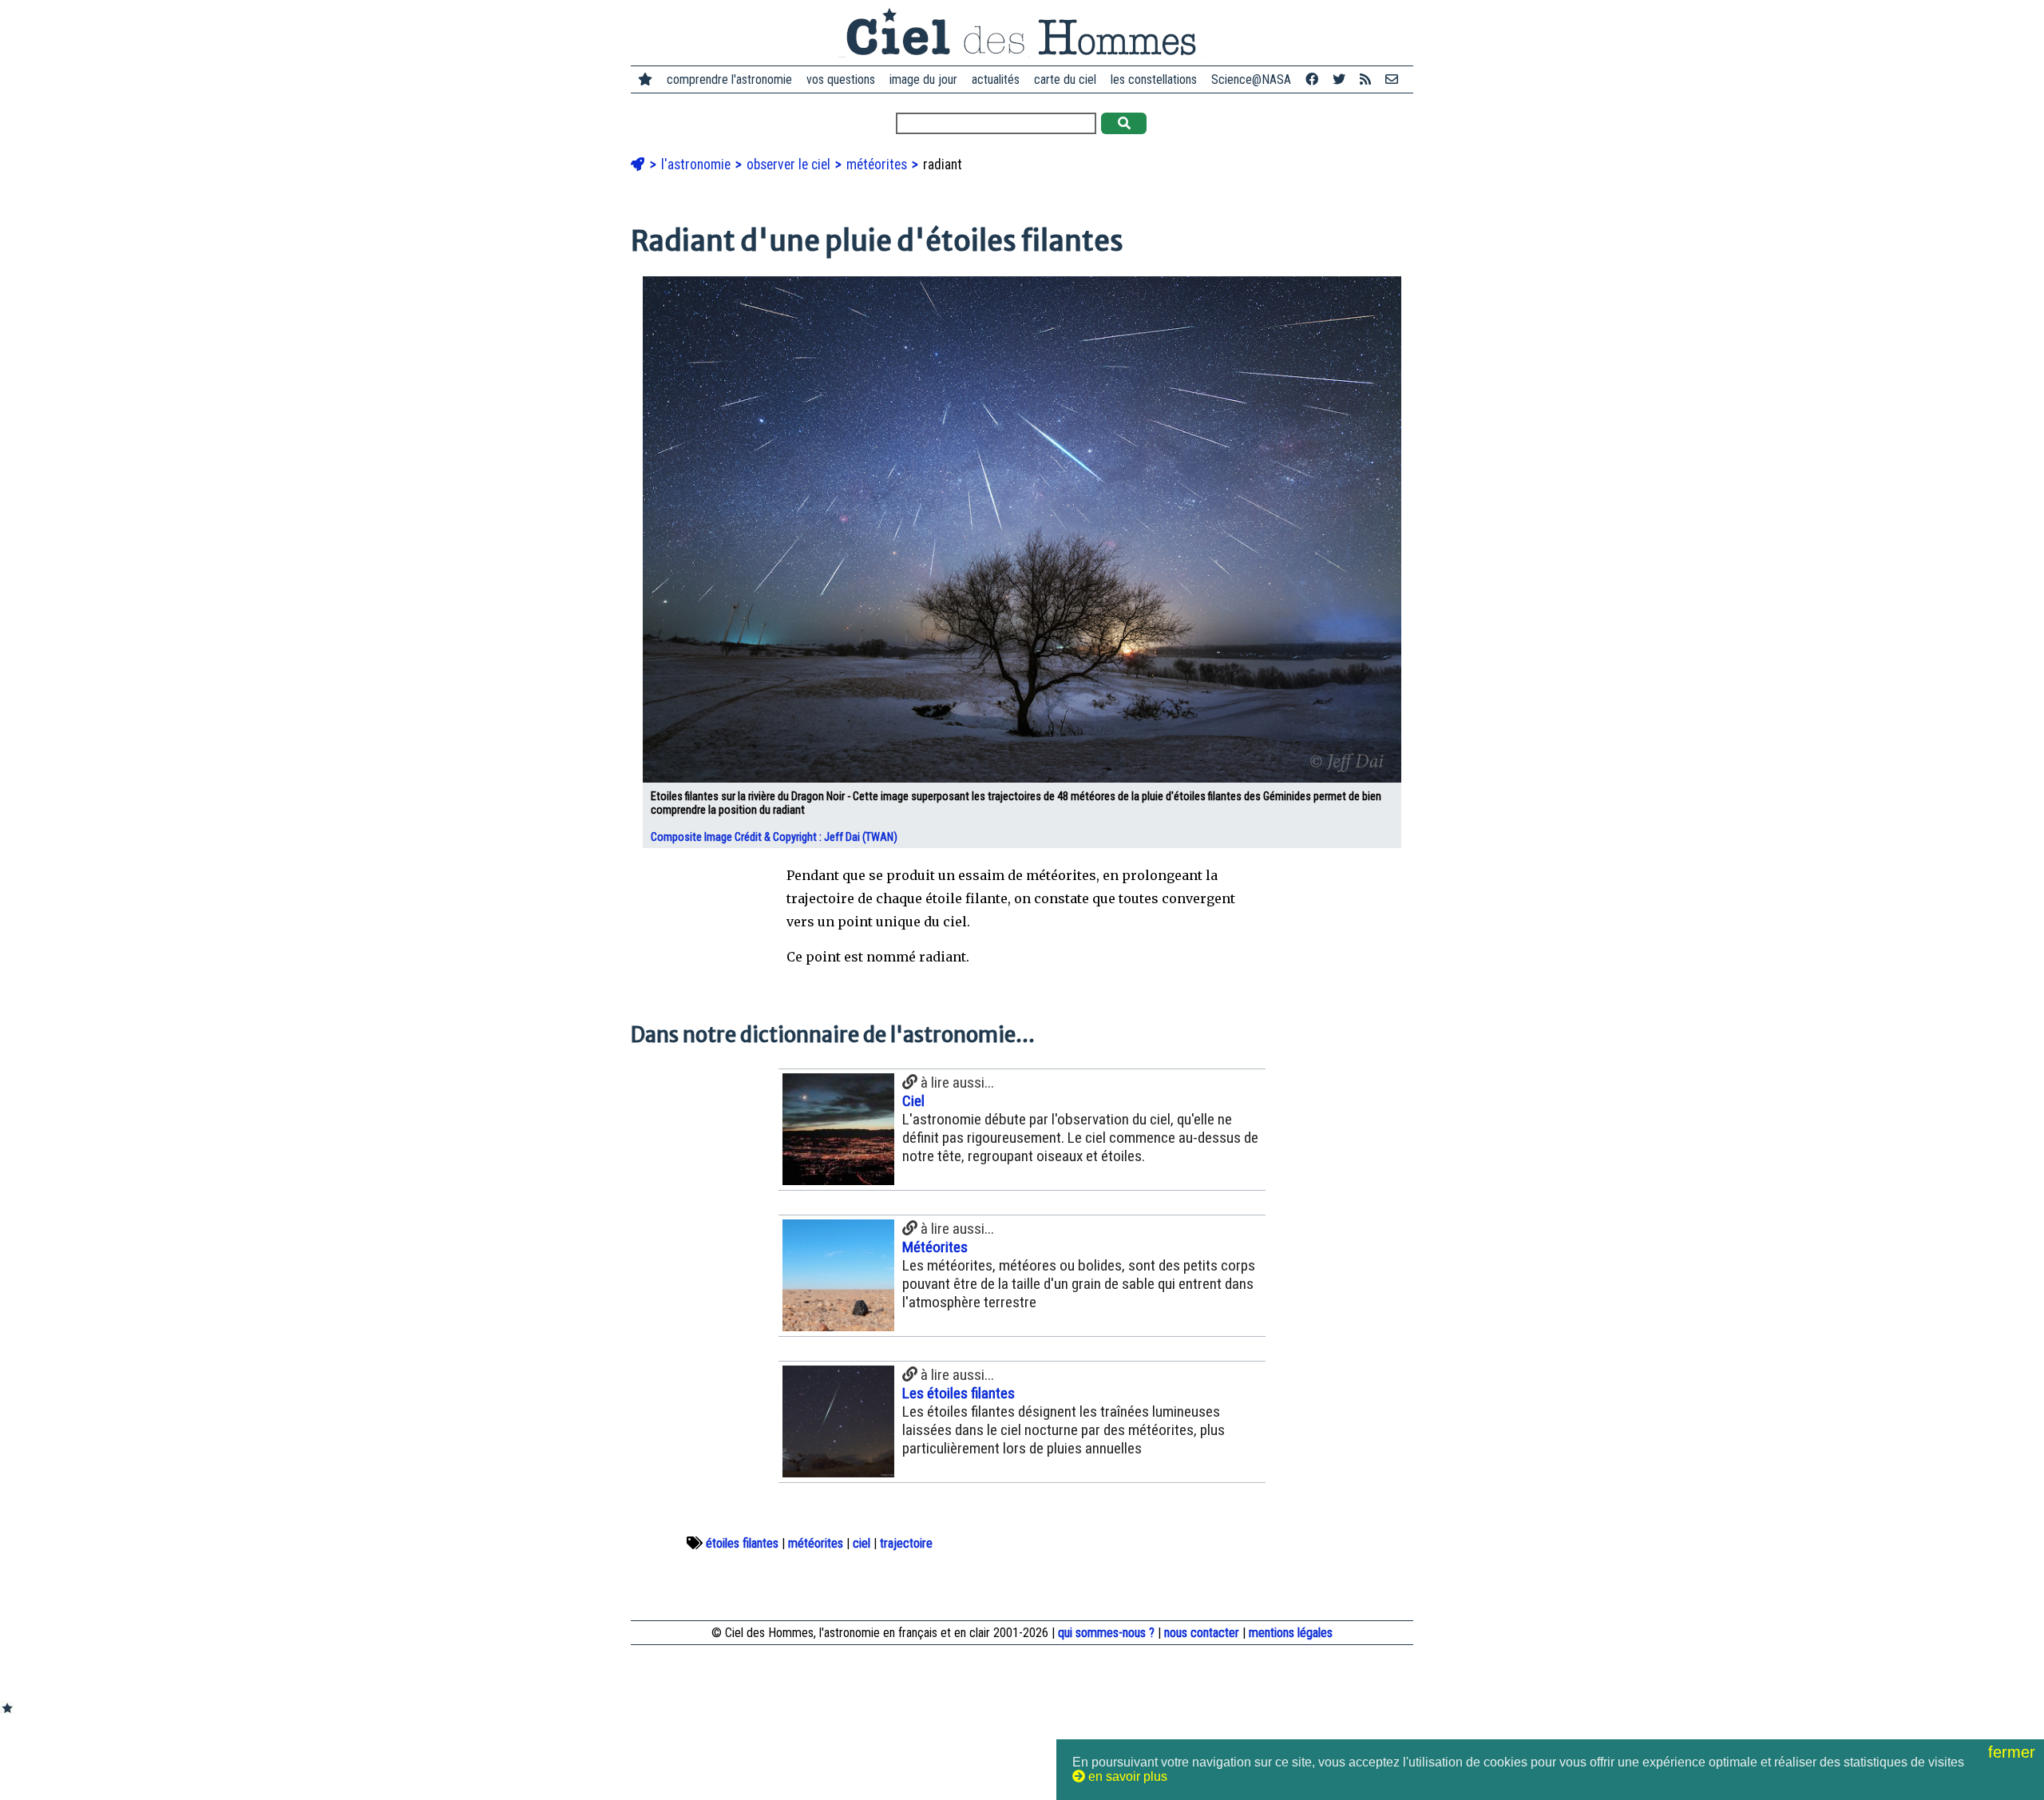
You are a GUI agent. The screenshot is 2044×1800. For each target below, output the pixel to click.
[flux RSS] (1365, 79)
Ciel (913, 1101)
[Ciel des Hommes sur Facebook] (1312, 79)
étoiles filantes (742, 1543)
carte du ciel (1065, 79)
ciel (862, 1543)
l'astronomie (697, 165)
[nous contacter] (1392, 79)
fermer (2014, 1752)
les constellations (1154, 79)
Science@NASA (1251, 79)
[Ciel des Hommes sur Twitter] (1339, 79)
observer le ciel (790, 165)
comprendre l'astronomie (729, 79)
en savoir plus (1126, 1776)
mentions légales (1291, 1633)
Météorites (935, 1247)
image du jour (923, 79)
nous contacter (1202, 1633)
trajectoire (906, 1543)
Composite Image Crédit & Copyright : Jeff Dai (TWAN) (775, 837)
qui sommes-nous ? (1106, 1633)
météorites (878, 165)
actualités (996, 79)
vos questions (841, 79)
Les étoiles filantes (959, 1393)
